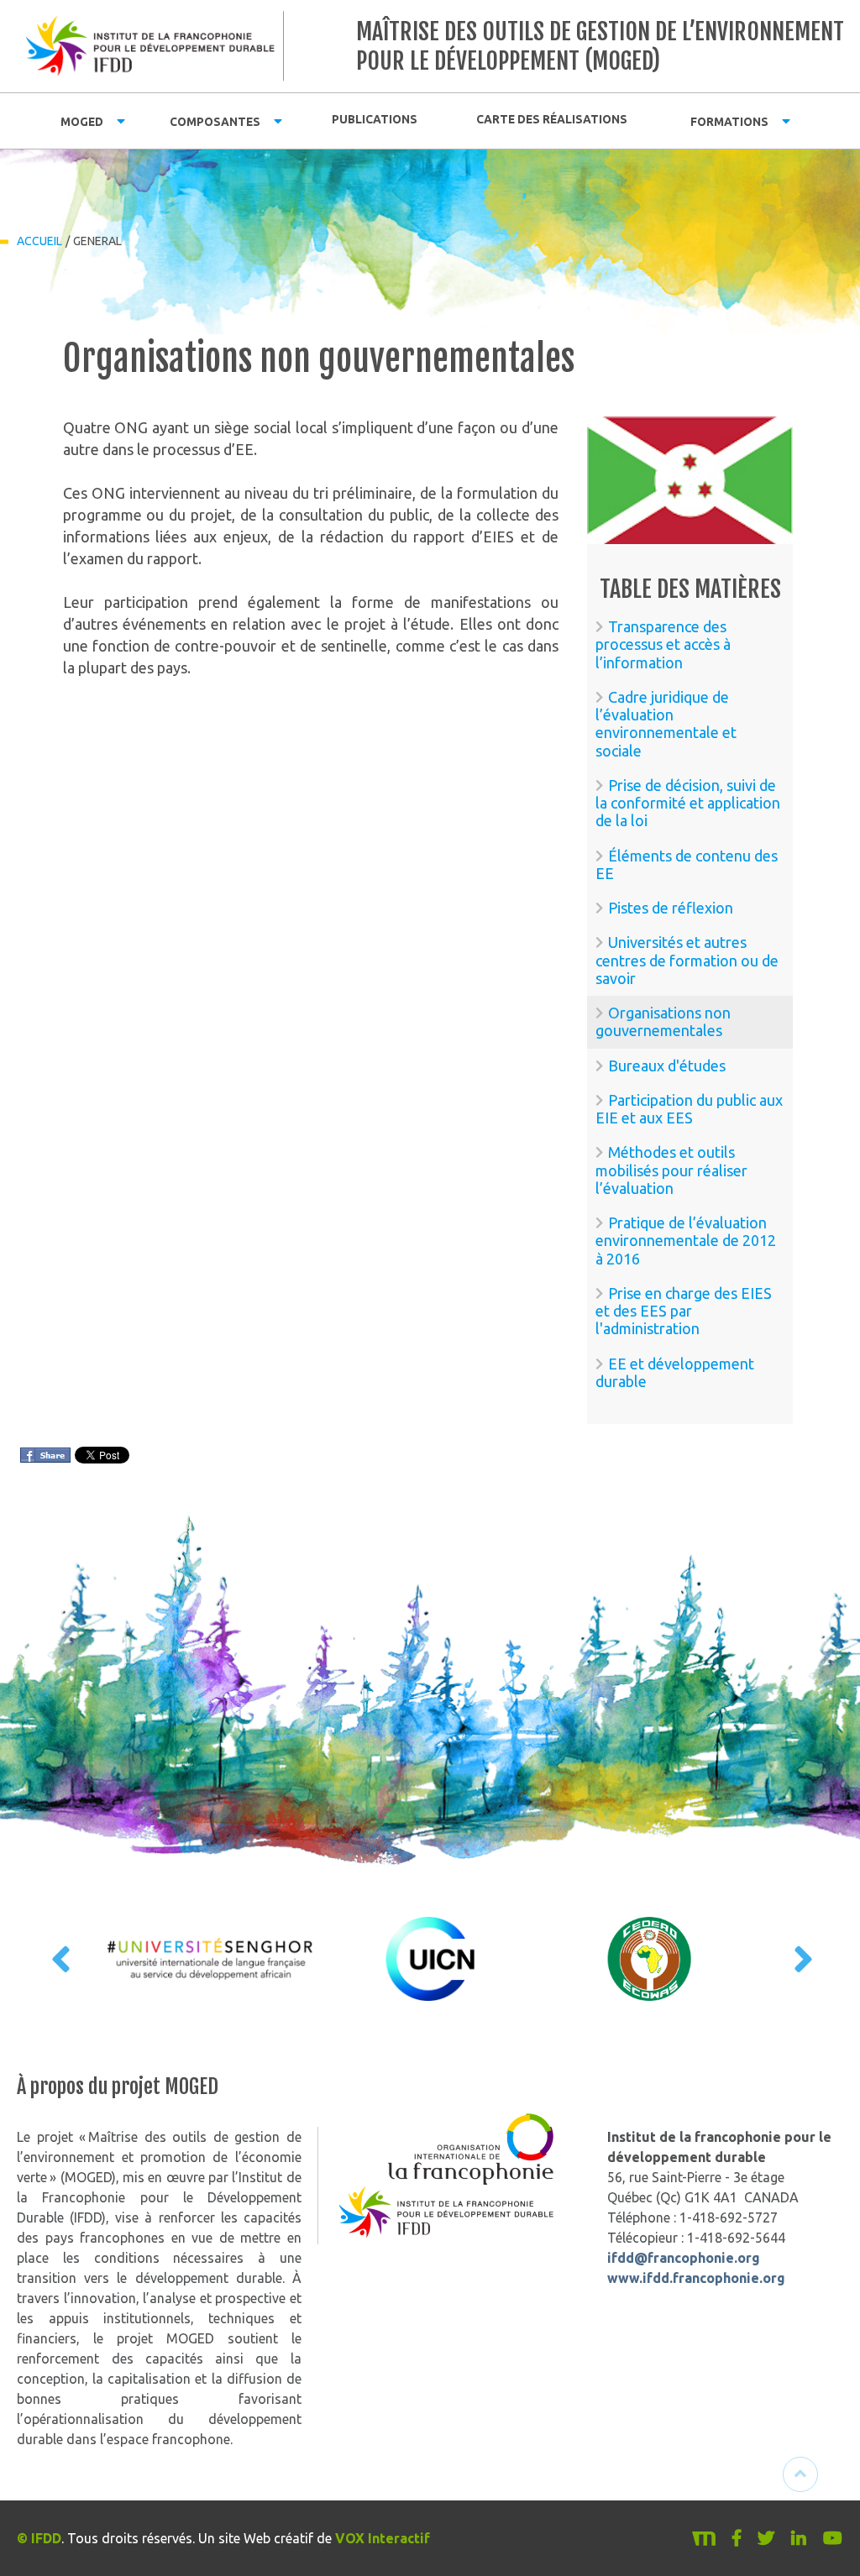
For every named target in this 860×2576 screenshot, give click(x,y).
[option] (210, 1959)
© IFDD (39, 2538)
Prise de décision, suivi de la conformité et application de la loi (688, 803)
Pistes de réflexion (671, 908)
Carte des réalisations (552, 119)
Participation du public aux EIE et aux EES (689, 1109)
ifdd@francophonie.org (684, 2258)
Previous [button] (59, 1959)
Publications (375, 119)
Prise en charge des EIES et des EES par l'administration (684, 1311)
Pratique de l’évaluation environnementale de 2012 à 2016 (686, 1241)
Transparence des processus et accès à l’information (663, 644)
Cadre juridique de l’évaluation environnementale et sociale (666, 724)
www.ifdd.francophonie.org (696, 2278)
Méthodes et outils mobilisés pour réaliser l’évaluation (671, 1170)
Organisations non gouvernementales (663, 1021)
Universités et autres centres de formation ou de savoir (687, 960)
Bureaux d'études (667, 1065)
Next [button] (801, 1959)
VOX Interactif (383, 2538)
